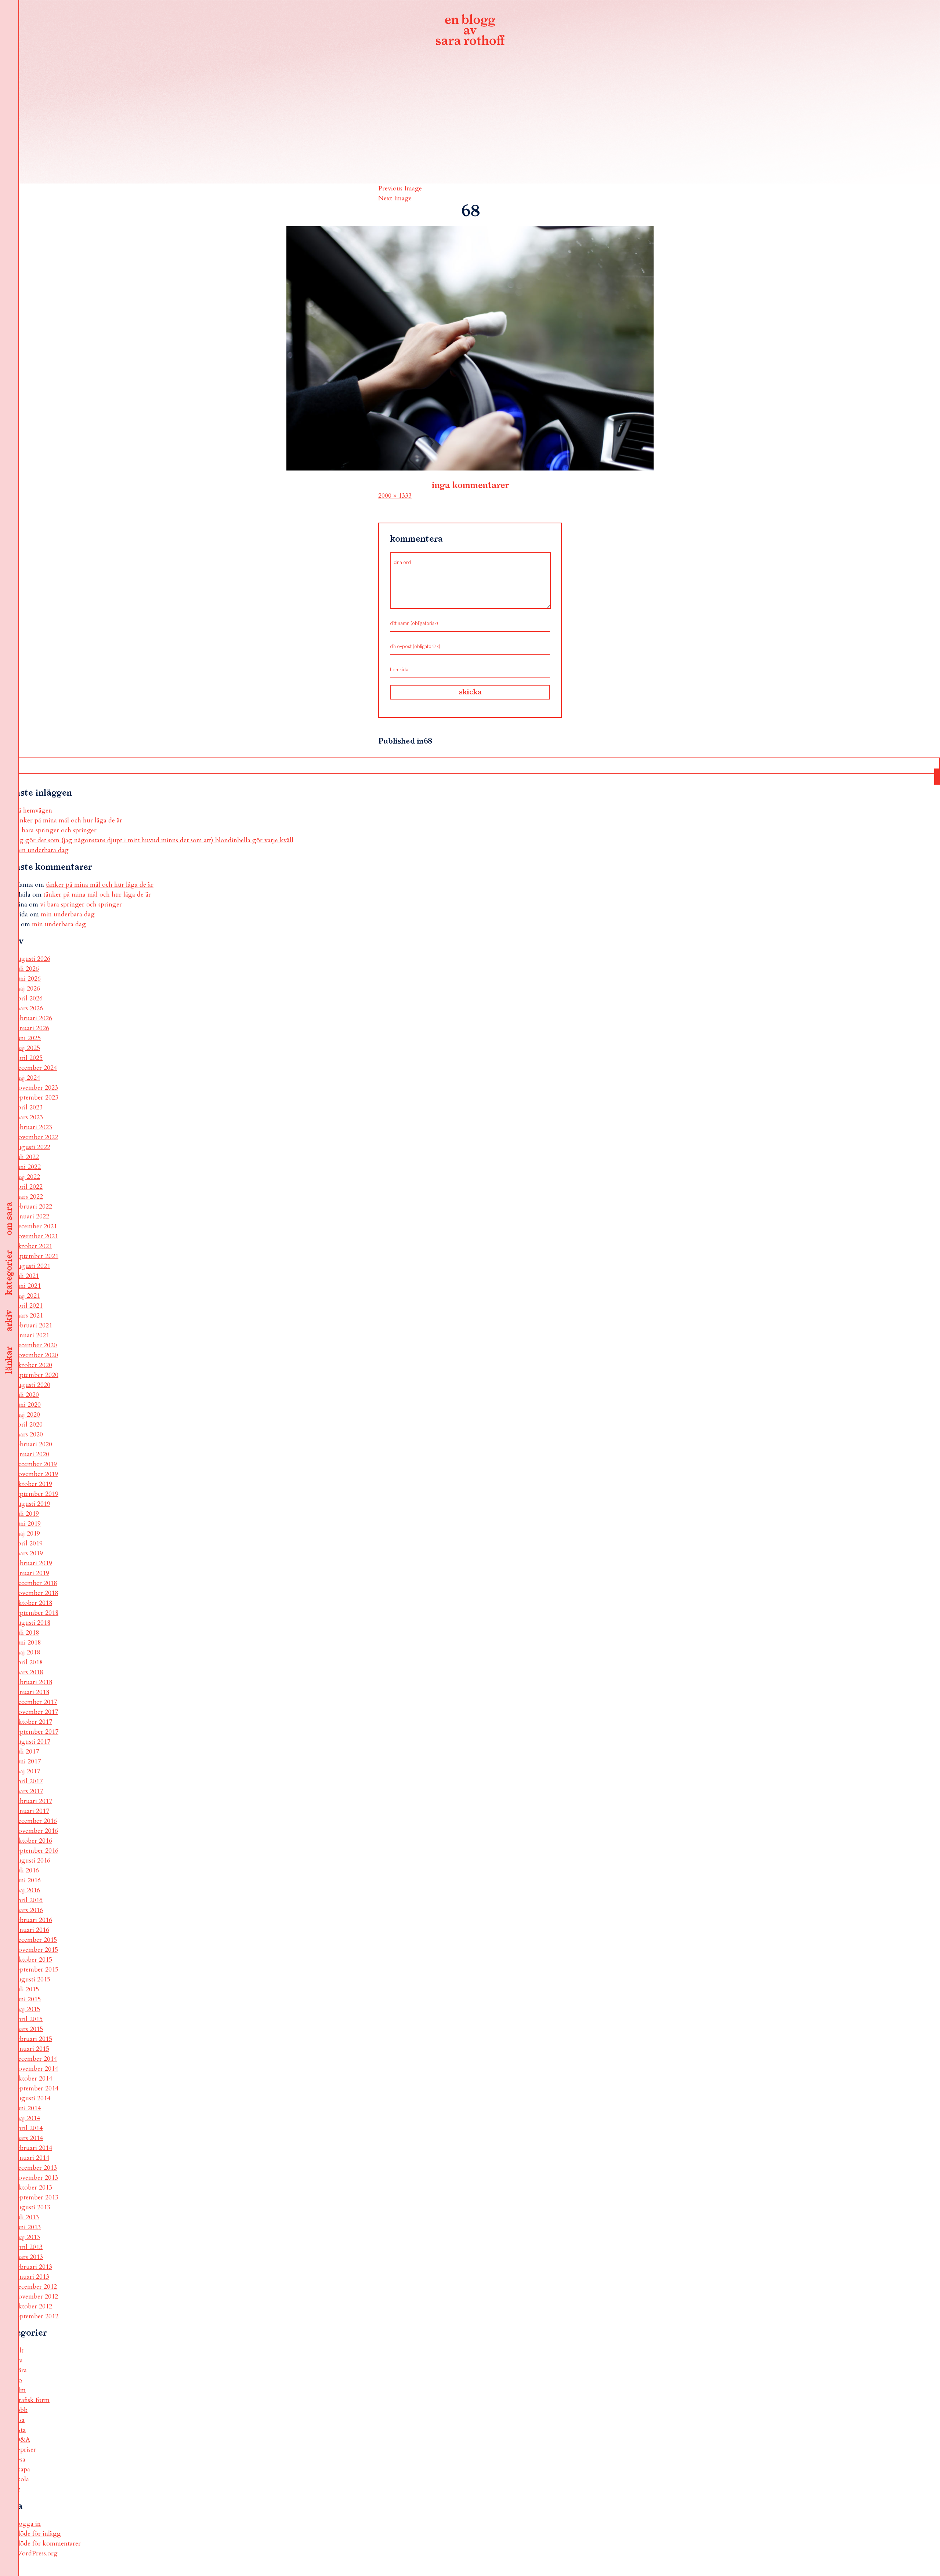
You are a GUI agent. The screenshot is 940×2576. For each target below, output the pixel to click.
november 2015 (36, 1950)
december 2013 (36, 2168)
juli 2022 (27, 1157)
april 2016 (29, 1900)
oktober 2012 (33, 2306)
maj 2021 (27, 1296)
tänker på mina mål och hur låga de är (68, 820)
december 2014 (36, 2059)
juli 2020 (27, 1395)
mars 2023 (29, 1117)
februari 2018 (33, 1682)
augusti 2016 (32, 1861)
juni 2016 (28, 1880)
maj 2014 (27, 2118)
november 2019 (36, 1474)
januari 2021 (32, 1335)
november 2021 (36, 1236)
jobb (21, 2410)
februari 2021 (33, 1325)
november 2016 (36, 1831)
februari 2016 (33, 1920)
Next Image (395, 198)
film (20, 2390)
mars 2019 (29, 1553)
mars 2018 (29, 1672)
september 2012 (37, 2316)
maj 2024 (27, 1078)
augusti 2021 (32, 1266)
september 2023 (37, 1098)
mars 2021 (29, 1316)
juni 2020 (28, 1405)
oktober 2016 (33, 1841)
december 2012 (36, 2287)
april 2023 (29, 1107)
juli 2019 (27, 1514)
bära (21, 2370)
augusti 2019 (32, 1504)
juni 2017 (28, 1761)
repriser (25, 2450)
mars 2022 (29, 1197)
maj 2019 (27, 1534)
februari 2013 (33, 2267)
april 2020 (29, 1425)
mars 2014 (29, 2138)
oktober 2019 (33, 1484)
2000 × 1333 (395, 496)
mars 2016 (29, 1910)
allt (19, 2350)
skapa (22, 2469)
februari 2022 (33, 1207)
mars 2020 (29, 1434)
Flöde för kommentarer (48, 2544)
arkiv (9, 1321)
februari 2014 (33, 2148)
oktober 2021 (33, 1246)
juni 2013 (28, 2227)
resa (20, 2459)
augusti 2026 (32, 959)
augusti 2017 (32, 1742)
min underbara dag (42, 850)
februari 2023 (33, 1127)
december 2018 (36, 1583)
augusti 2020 (32, 1385)
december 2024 (36, 1068)
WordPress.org (36, 2553)
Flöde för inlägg (38, 2534)
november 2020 (36, 1355)
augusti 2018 (32, 1623)
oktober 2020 (33, 1365)
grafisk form (32, 2400)
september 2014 (37, 2088)
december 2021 (36, 1226)
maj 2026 (27, 989)
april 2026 (29, 998)
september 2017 (37, 1732)
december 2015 (36, 1940)
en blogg (470, 31)
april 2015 (29, 2019)
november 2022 (36, 1137)
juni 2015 (28, 1999)
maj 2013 (27, 2237)
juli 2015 (27, 1989)
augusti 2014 (32, 2098)
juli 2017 (27, 1752)
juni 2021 (28, 1286)
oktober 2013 (33, 2188)
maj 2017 (27, 1771)
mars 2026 (29, 1008)
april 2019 (29, 1543)
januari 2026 (32, 1028)
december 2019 (36, 1464)
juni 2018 (28, 1643)
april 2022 (29, 1187)
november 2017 (36, 1712)
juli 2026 (27, 969)
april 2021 (29, 1306)
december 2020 (36, 1345)
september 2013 (37, 2197)
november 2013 (36, 2178)
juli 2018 (27, 1633)
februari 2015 (33, 2039)
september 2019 (37, 1494)
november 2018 (36, 1593)
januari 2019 (32, 1573)
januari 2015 (32, 2049)
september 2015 (37, 1970)
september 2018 (37, 1613)
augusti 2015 (32, 1979)
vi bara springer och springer (56, 830)
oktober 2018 (33, 1603)
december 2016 (36, 1821)
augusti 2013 (32, 2207)
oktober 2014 (33, 2079)
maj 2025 (27, 1048)
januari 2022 (32, 1216)
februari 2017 (33, 1801)
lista (20, 2430)
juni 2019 (28, 1524)
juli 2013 (27, 2217)
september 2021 (37, 1256)
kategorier (9, 1273)
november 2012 (36, 2297)
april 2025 (29, 1058)
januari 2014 (32, 2158)
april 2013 (29, 2247)
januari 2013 (32, 2277)
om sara (9, 1219)
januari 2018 (32, 1692)
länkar (9, 1360)
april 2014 (29, 2128)
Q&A (22, 2440)
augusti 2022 (32, 1147)
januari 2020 (32, 1454)
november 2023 (36, 1088)
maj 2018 (27, 1652)
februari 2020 (33, 1444)
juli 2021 (27, 1276)
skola (22, 2479)
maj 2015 (27, 2009)
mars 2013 (29, 2257)
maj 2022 (27, 1177)
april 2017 (29, 1781)
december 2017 (36, 1702)
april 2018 (29, 1662)
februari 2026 (33, 1018)
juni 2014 (28, 2108)
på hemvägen (33, 811)
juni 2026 (28, 979)
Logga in (28, 2524)
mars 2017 (29, 1791)
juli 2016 (27, 1870)
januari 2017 (32, 1811)
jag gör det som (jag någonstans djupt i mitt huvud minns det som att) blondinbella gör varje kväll (154, 840)
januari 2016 (32, 1930)
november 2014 (36, 2069)
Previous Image (400, 188)
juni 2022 (28, 1167)
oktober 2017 (33, 1722)
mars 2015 (29, 2029)
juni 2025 (28, 1038)
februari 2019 (33, 1563)
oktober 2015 (33, 1960)
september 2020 (37, 1375)
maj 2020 (27, 1415)
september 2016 (37, 1851)
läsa (20, 2420)
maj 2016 (27, 1890)
